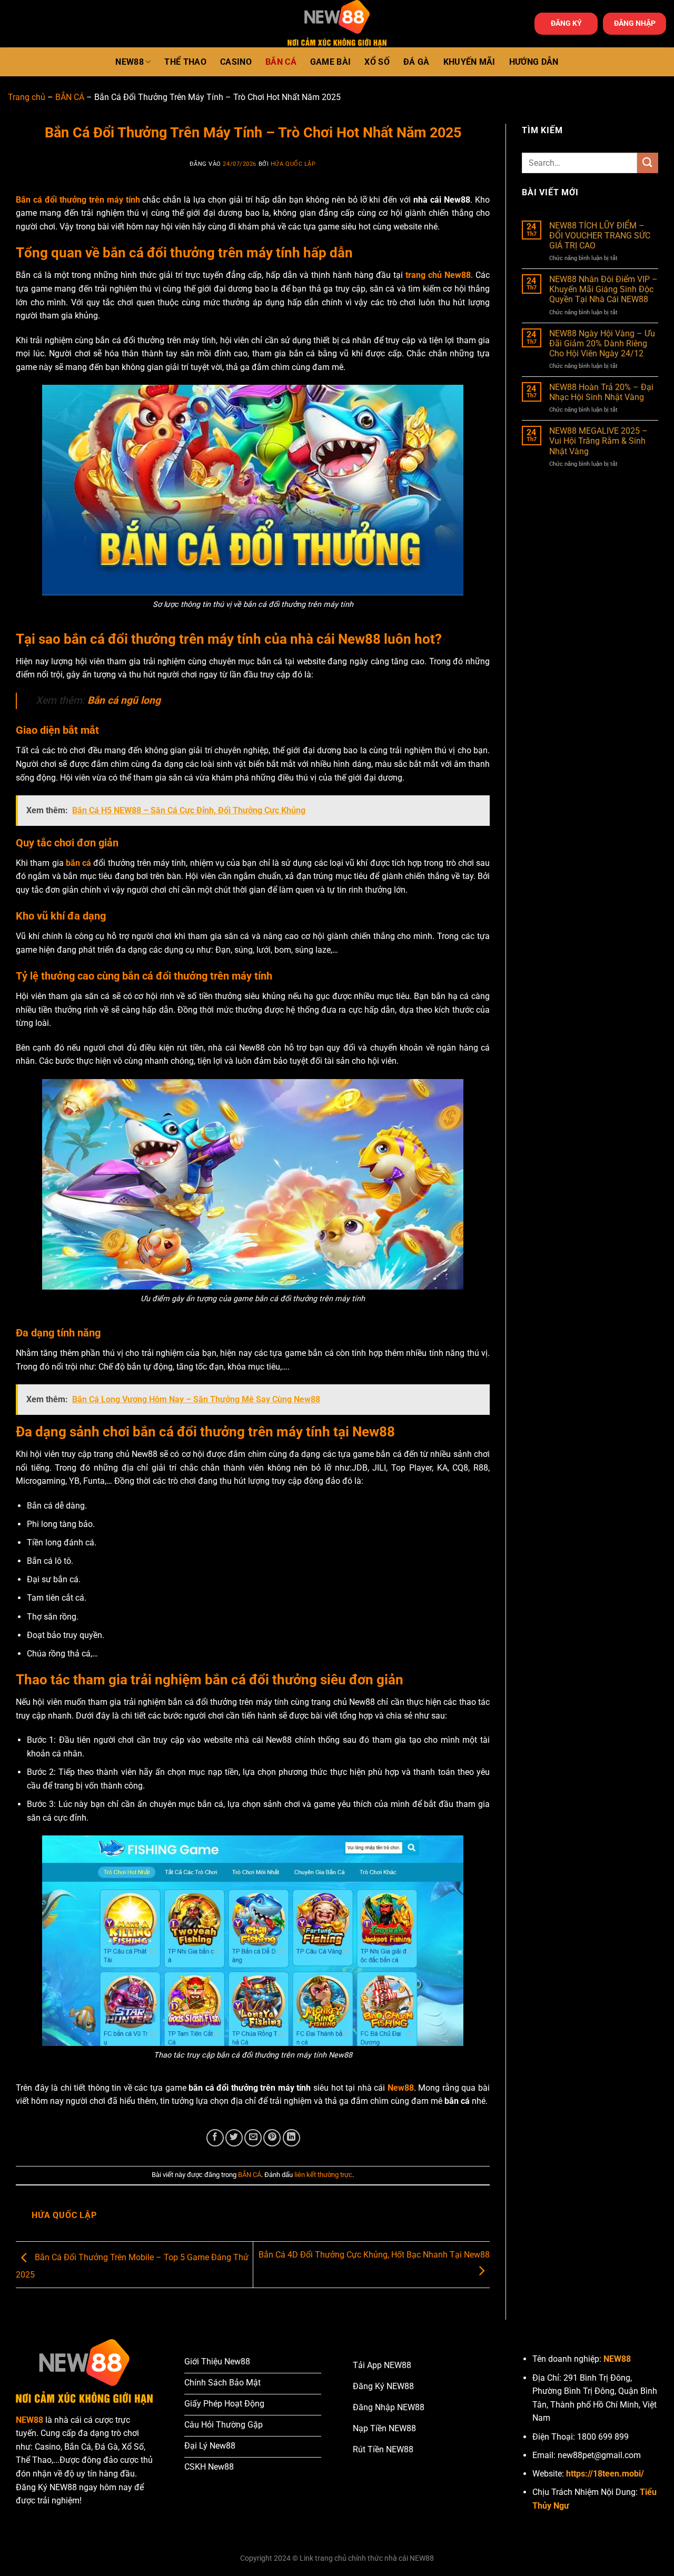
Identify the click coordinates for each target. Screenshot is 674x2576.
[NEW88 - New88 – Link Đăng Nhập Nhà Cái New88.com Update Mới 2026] (337, 24)
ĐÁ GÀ (417, 62)
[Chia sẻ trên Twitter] (234, 2138)
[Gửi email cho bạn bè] (253, 2138)
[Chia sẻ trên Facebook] (215, 2138)
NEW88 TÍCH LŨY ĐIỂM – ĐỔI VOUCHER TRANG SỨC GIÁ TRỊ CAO (600, 236)
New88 (401, 2088)
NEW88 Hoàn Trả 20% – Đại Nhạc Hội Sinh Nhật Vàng (601, 392)
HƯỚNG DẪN (534, 62)
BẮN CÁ (281, 62)
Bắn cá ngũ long (124, 700)
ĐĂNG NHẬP (635, 23)
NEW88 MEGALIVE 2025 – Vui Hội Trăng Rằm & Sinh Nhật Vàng (598, 441)
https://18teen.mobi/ (605, 2474)
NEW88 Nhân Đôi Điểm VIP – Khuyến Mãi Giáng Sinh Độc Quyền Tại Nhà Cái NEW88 (603, 289)
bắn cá (78, 863)
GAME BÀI (331, 62)
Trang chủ (27, 97)
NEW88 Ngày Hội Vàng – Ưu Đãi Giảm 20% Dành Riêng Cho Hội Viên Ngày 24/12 (602, 343)
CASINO (236, 62)
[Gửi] (648, 163)
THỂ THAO (185, 62)
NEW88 (130, 62)
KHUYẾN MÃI (469, 62)
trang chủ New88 (438, 275)
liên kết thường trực (323, 2175)
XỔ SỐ (377, 62)
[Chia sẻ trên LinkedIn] (291, 2138)
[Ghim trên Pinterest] (272, 2138)
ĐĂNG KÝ (566, 23)
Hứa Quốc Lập (293, 164)
